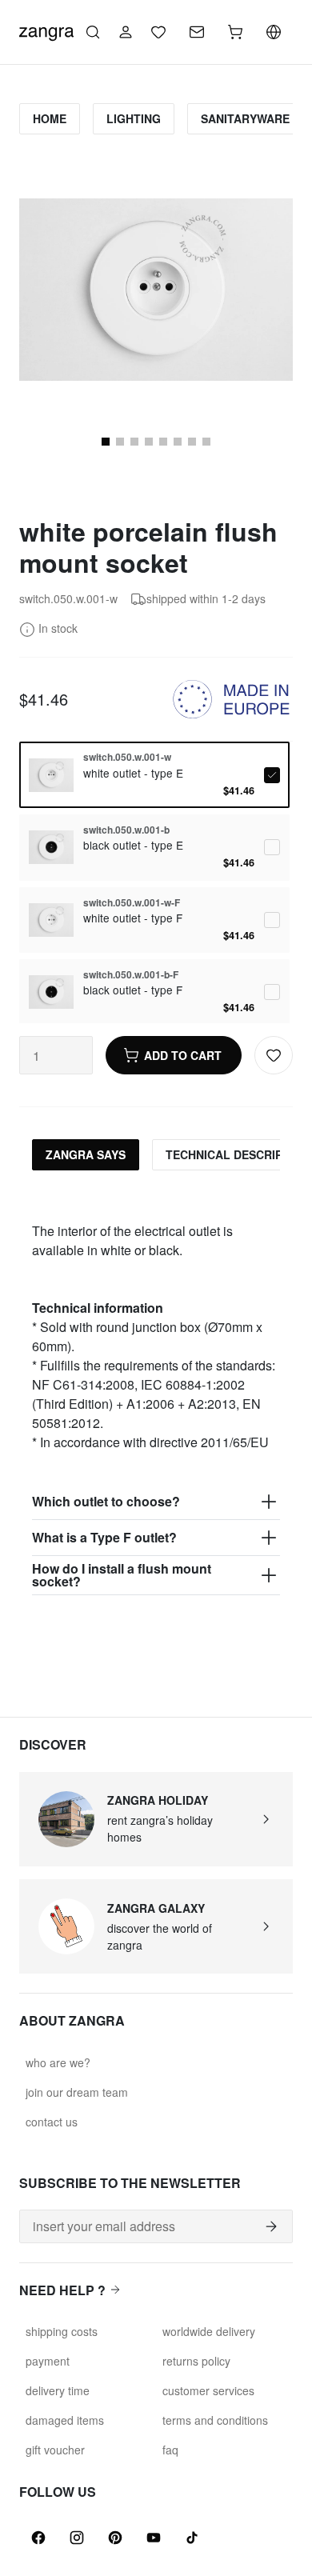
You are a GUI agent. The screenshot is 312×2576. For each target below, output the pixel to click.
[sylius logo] (46, 30)
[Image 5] (120, 442)
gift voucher (55, 2450)
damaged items (65, 2420)
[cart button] (235, 32)
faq (170, 2450)
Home (50, 118)
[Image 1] (106, 442)
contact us (52, 2122)
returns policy (196, 2361)
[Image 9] (178, 442)
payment (48, 2361)
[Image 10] (192, 442)
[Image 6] (134, 442)
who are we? (58, 2062)
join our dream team (77, 2092)
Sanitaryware (245, 118)
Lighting (134, 118)
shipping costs (62, 2331)
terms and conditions (215, 2420)
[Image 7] (149, 442)
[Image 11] (206, 442)
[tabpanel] (156, 1389)
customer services (208, 2390)
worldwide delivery (209, 2331)
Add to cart (183, 1055)
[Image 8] (163, 442)
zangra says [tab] (86, 1154)
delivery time (58, 2390)
